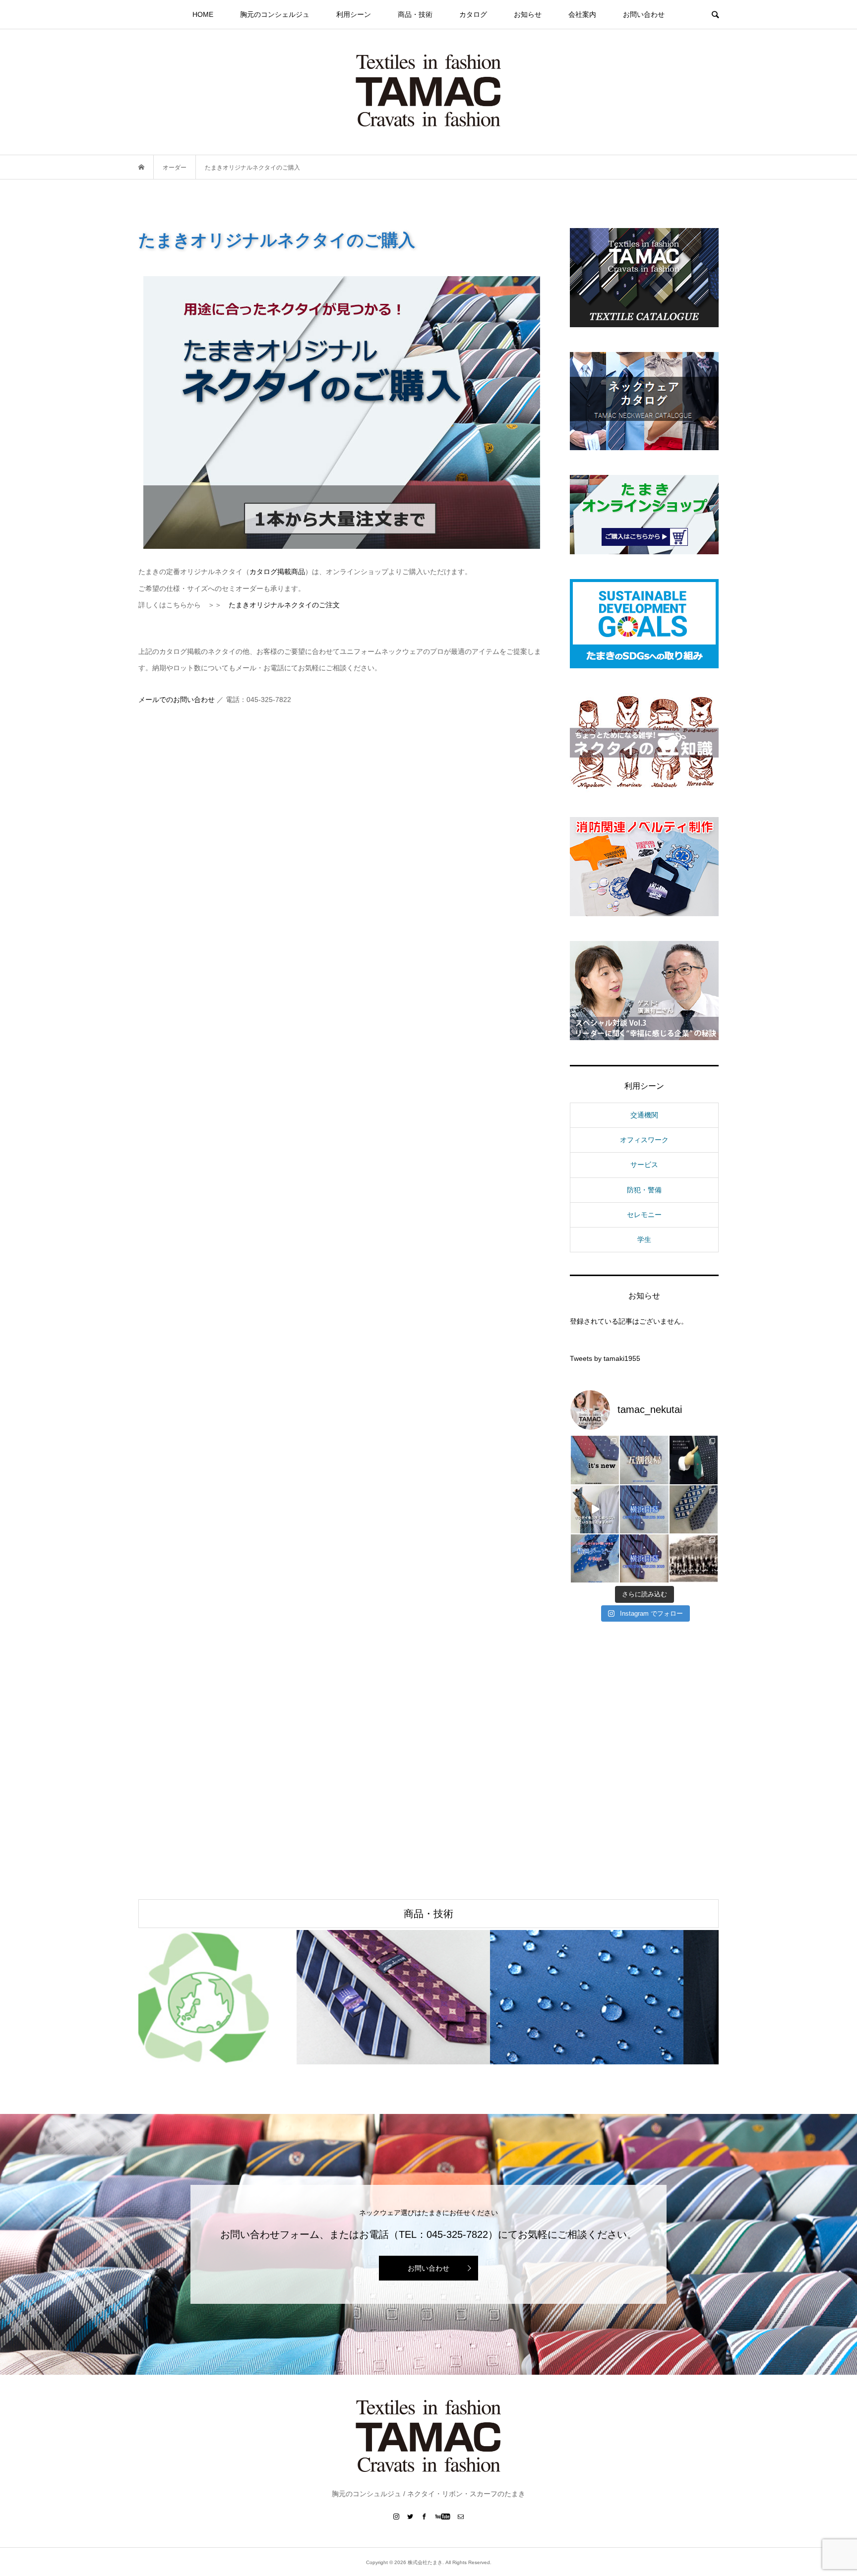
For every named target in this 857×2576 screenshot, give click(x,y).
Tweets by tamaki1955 (605, 1358)
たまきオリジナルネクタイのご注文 (284, 605)
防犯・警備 (644, 1190)
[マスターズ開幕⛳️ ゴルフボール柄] (694, 1460)
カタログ (473, 14)
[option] (235, 1997)
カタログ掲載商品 (277, 572)
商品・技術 (415, 14)
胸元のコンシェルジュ (275, 14)
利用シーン (354, 14)
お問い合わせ (644, 14)
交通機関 (644, 1115)
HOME (203, 14)
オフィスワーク (644, 1140)
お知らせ (528, 14)
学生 (644, 1239)
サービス (644, 1165)
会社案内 (582, 14)
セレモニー (644, 1215)
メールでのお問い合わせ (177, 700)
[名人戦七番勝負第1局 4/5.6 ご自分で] (694, 1509)
